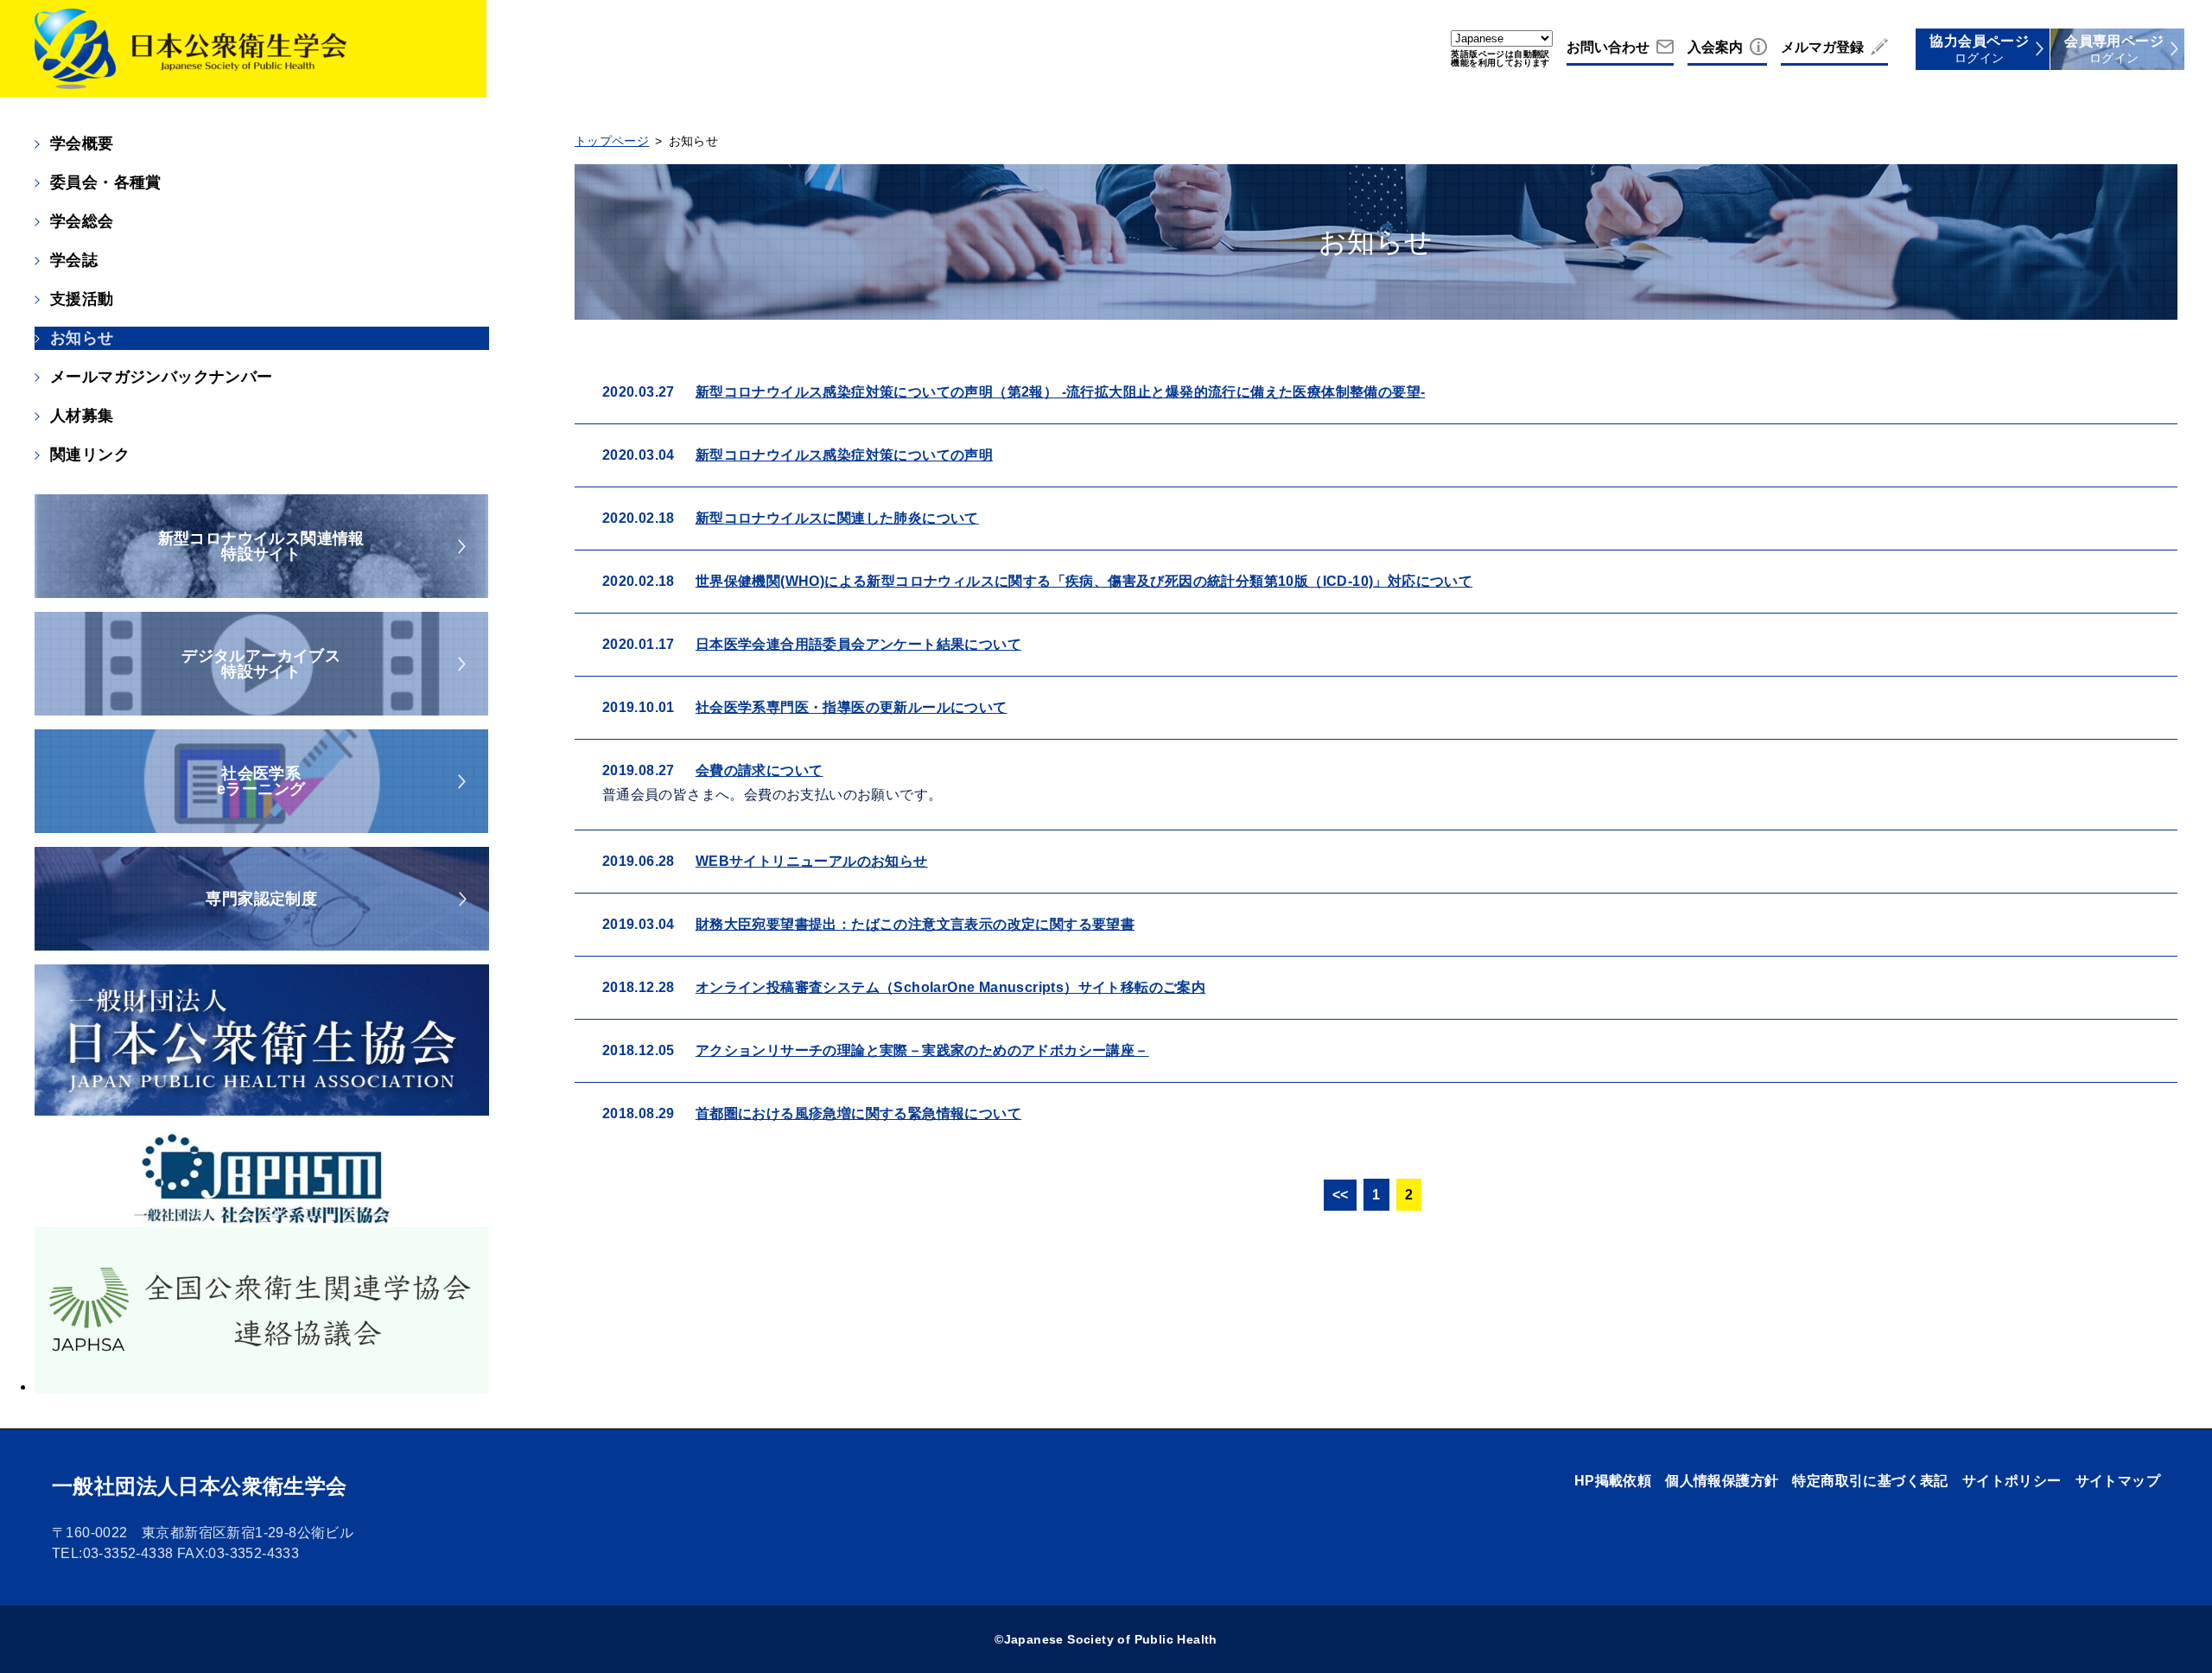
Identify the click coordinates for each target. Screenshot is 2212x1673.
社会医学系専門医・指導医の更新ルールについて (852, 707)
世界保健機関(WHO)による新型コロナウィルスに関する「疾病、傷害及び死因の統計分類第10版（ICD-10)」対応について (1084, 581)
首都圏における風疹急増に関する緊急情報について (858, 1113)
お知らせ (82, 338)
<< (1341, 1195)
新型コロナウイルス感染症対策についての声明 (844, 455)
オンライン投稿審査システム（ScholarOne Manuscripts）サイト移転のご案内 (950, 987)
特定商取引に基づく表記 (1870, 1481)
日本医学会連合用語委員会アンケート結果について (858, 644)
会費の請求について (760, 770)
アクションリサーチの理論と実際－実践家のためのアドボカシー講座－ (922, 1050)
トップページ (612, 141)
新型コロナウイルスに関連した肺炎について (837, 518)
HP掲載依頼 (1613, 1481)
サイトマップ (2118, 1481)
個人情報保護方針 (1722, 1481)
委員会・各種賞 (106, 182)
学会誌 (74, 260)
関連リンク (90, 455)
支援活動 (82, 299)
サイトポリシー (2012, 1481)
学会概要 (82, 143)
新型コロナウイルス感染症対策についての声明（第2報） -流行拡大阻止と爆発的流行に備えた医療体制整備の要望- (1061, 392)
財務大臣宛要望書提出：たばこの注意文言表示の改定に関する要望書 (915, 924)
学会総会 (82, 221)
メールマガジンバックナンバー (162, 377)
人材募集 (82, 416)
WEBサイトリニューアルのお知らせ (812, 861)
